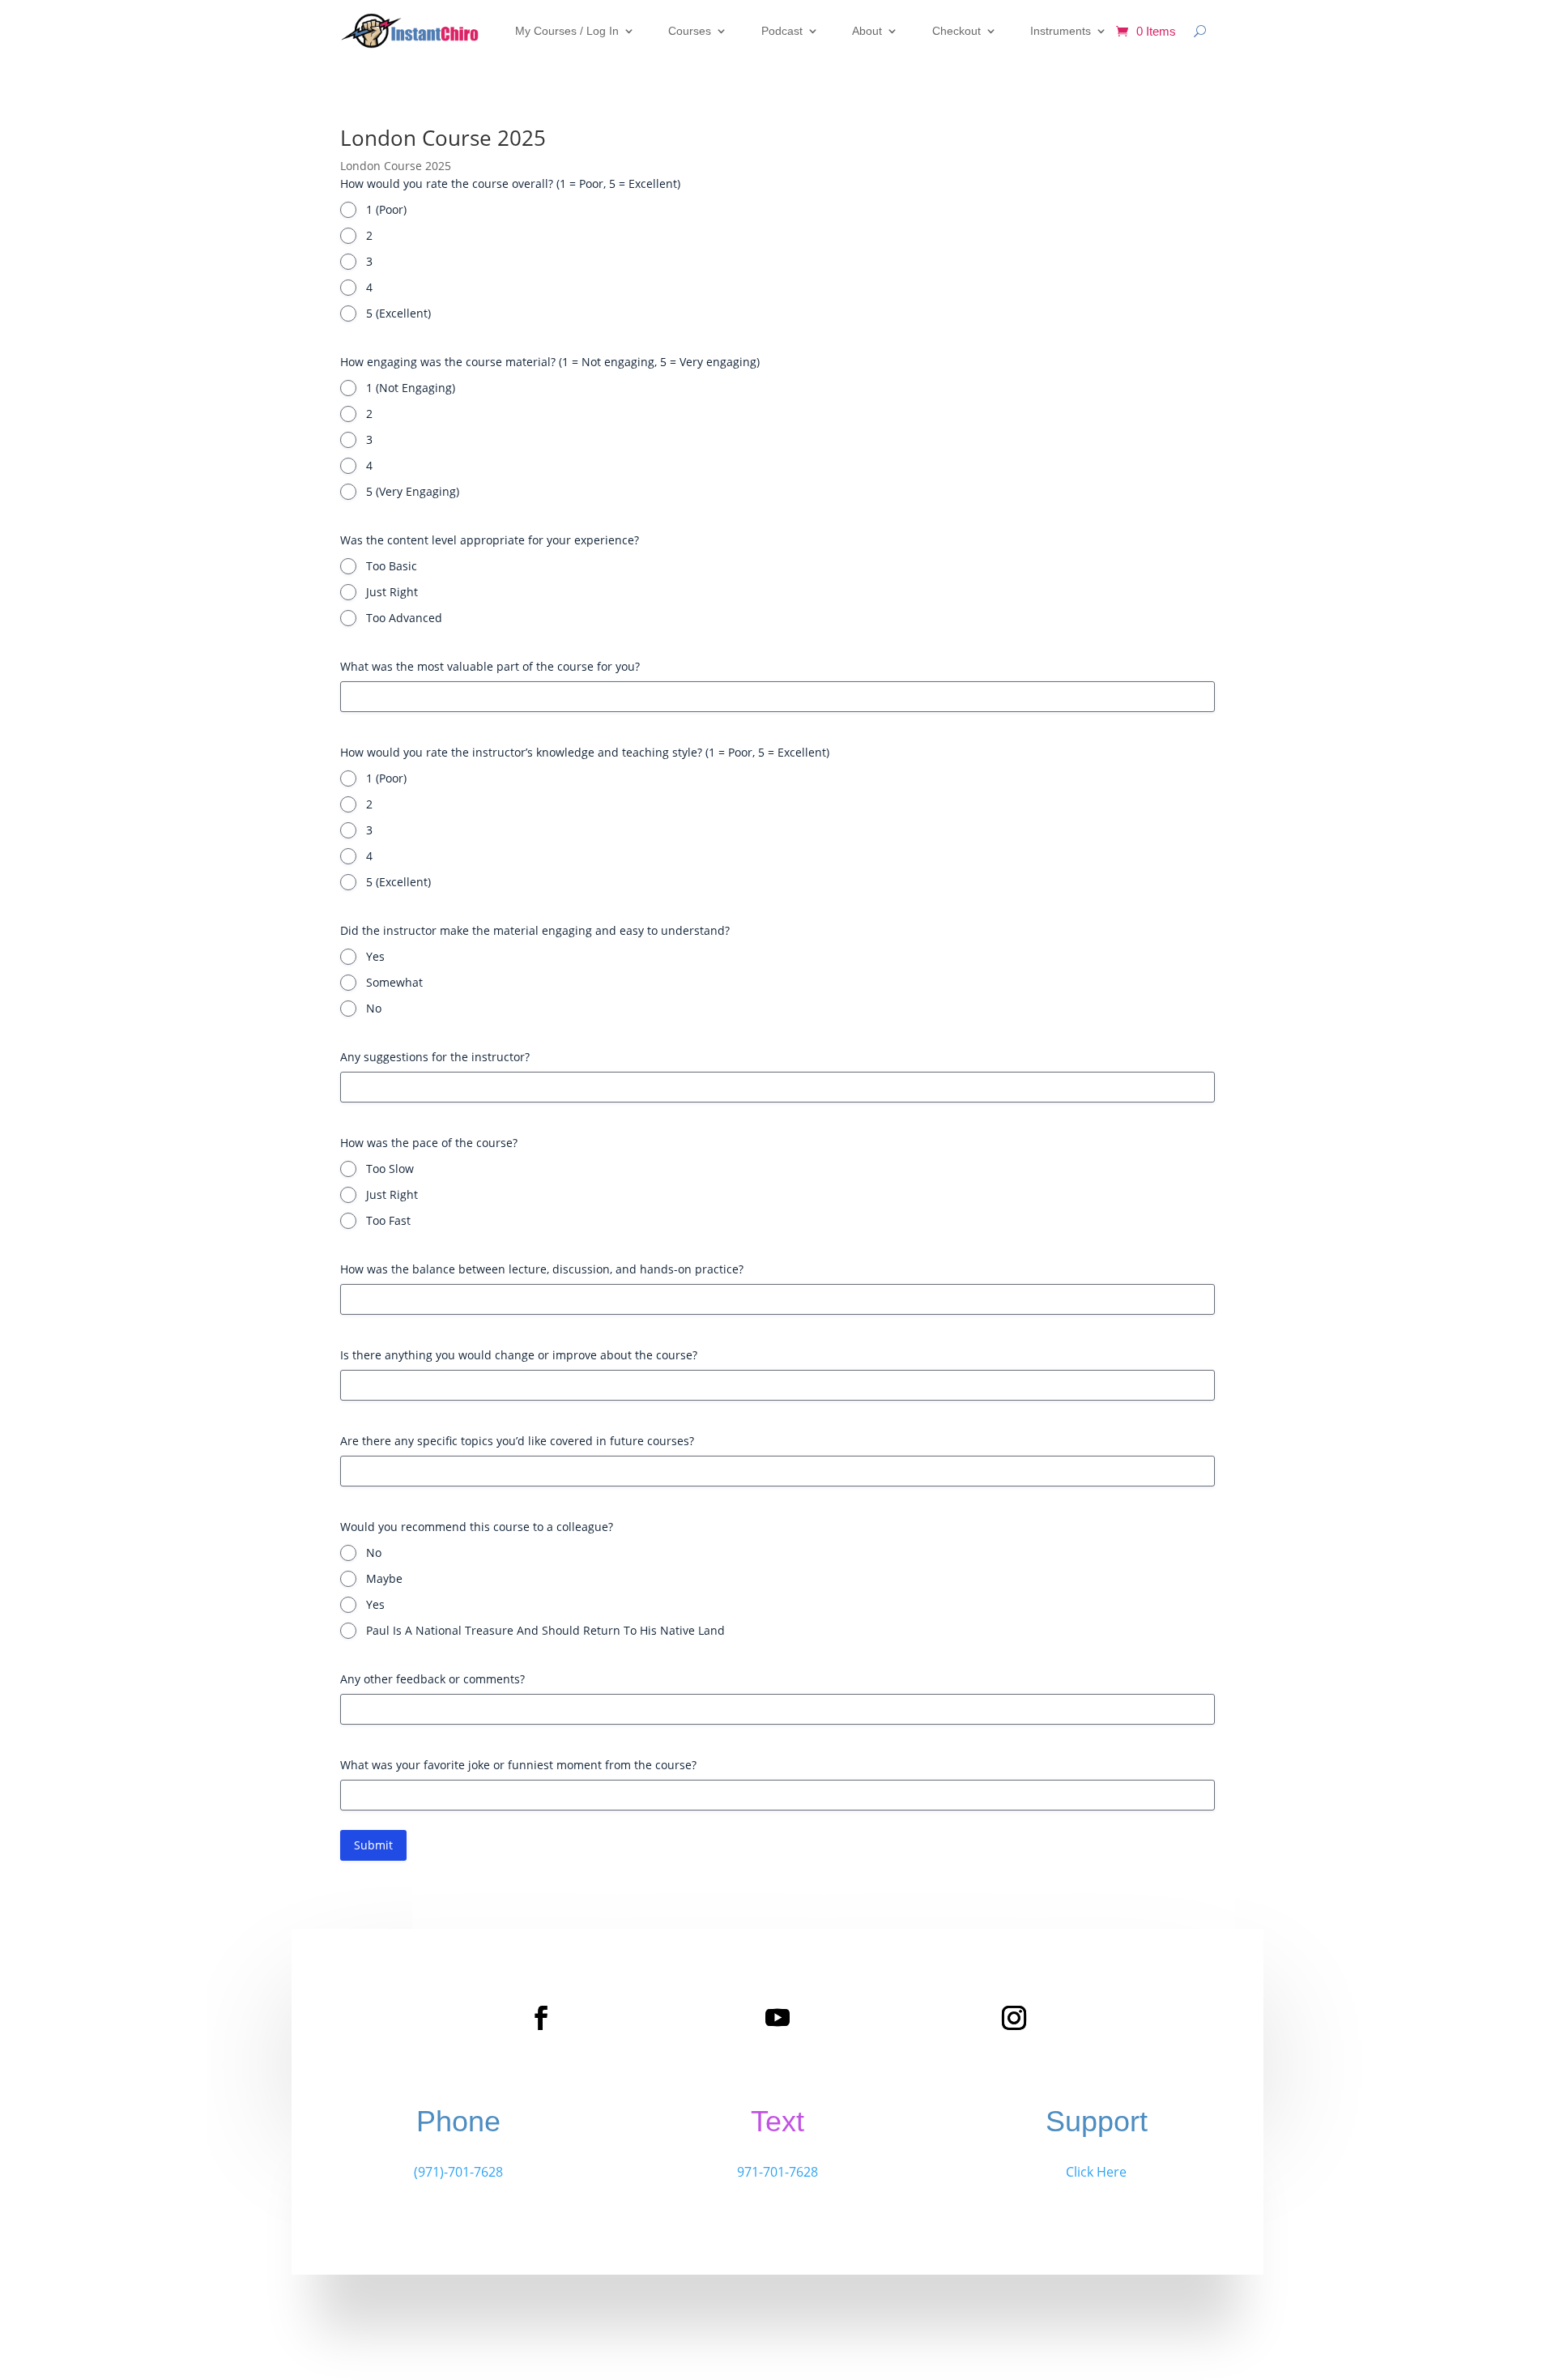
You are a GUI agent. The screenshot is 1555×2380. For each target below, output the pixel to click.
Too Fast (388, 1220)
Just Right (392, 592)
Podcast (782, 31)
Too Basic (392, 566)
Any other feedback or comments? (432, 1679)
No (374, 1008)
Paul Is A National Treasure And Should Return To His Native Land (545, 1630)
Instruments (1061, 31)
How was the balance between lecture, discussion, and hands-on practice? (542, 1269)
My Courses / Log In (567, 31)
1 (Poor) (386, 209)
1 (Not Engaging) (411, 388)
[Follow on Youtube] (777, 2018)
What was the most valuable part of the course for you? (490, 666)
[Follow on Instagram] (1014, 2018)
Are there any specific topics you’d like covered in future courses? (517, 1441)
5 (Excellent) (398, 313)
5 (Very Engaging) (413, 491)
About (867, 31)
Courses (690, 31)
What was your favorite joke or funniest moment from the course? (518, 1765)
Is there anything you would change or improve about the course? (519, 1355)
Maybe (384, 1578)
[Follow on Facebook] (541, 2018)
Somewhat (394, 982)
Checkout (956, 31)
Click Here (1096, 2172)
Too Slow (390, 1169)
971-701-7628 (777, 2172)
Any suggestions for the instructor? (435, 1057)
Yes (375, 956)
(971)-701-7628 (458, 2172)
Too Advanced (404, 618)
